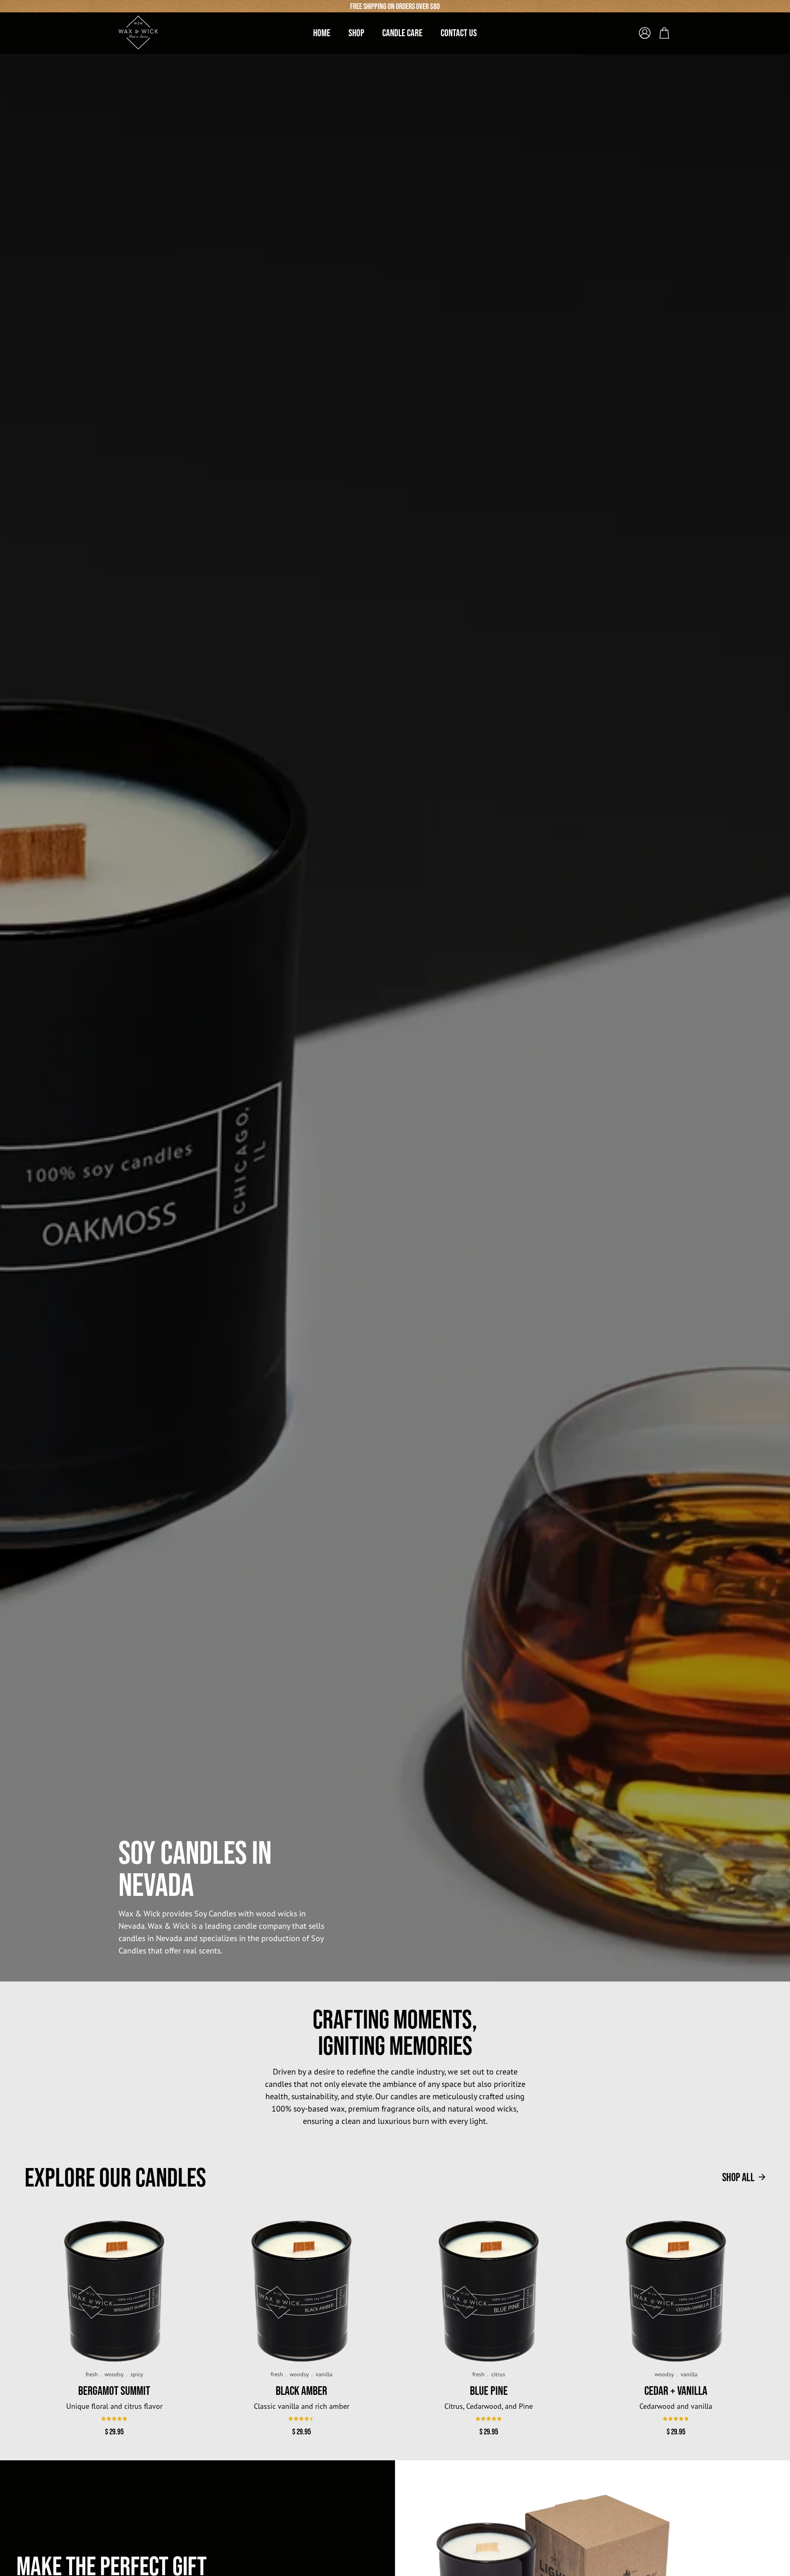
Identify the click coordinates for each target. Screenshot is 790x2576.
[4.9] (114, 2419)
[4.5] (301, 2419)
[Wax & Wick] (139, 33)
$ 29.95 (114, 2431)
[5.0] (489, 2419)
